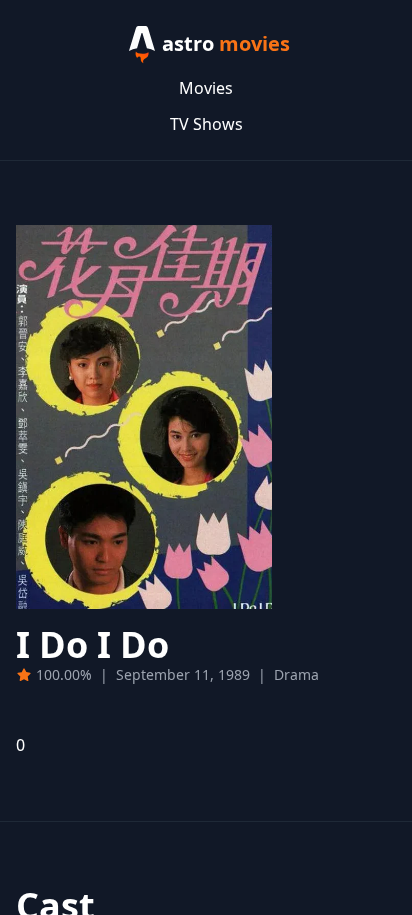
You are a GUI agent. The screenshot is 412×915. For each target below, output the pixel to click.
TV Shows (206, 124)
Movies (206, 88)
